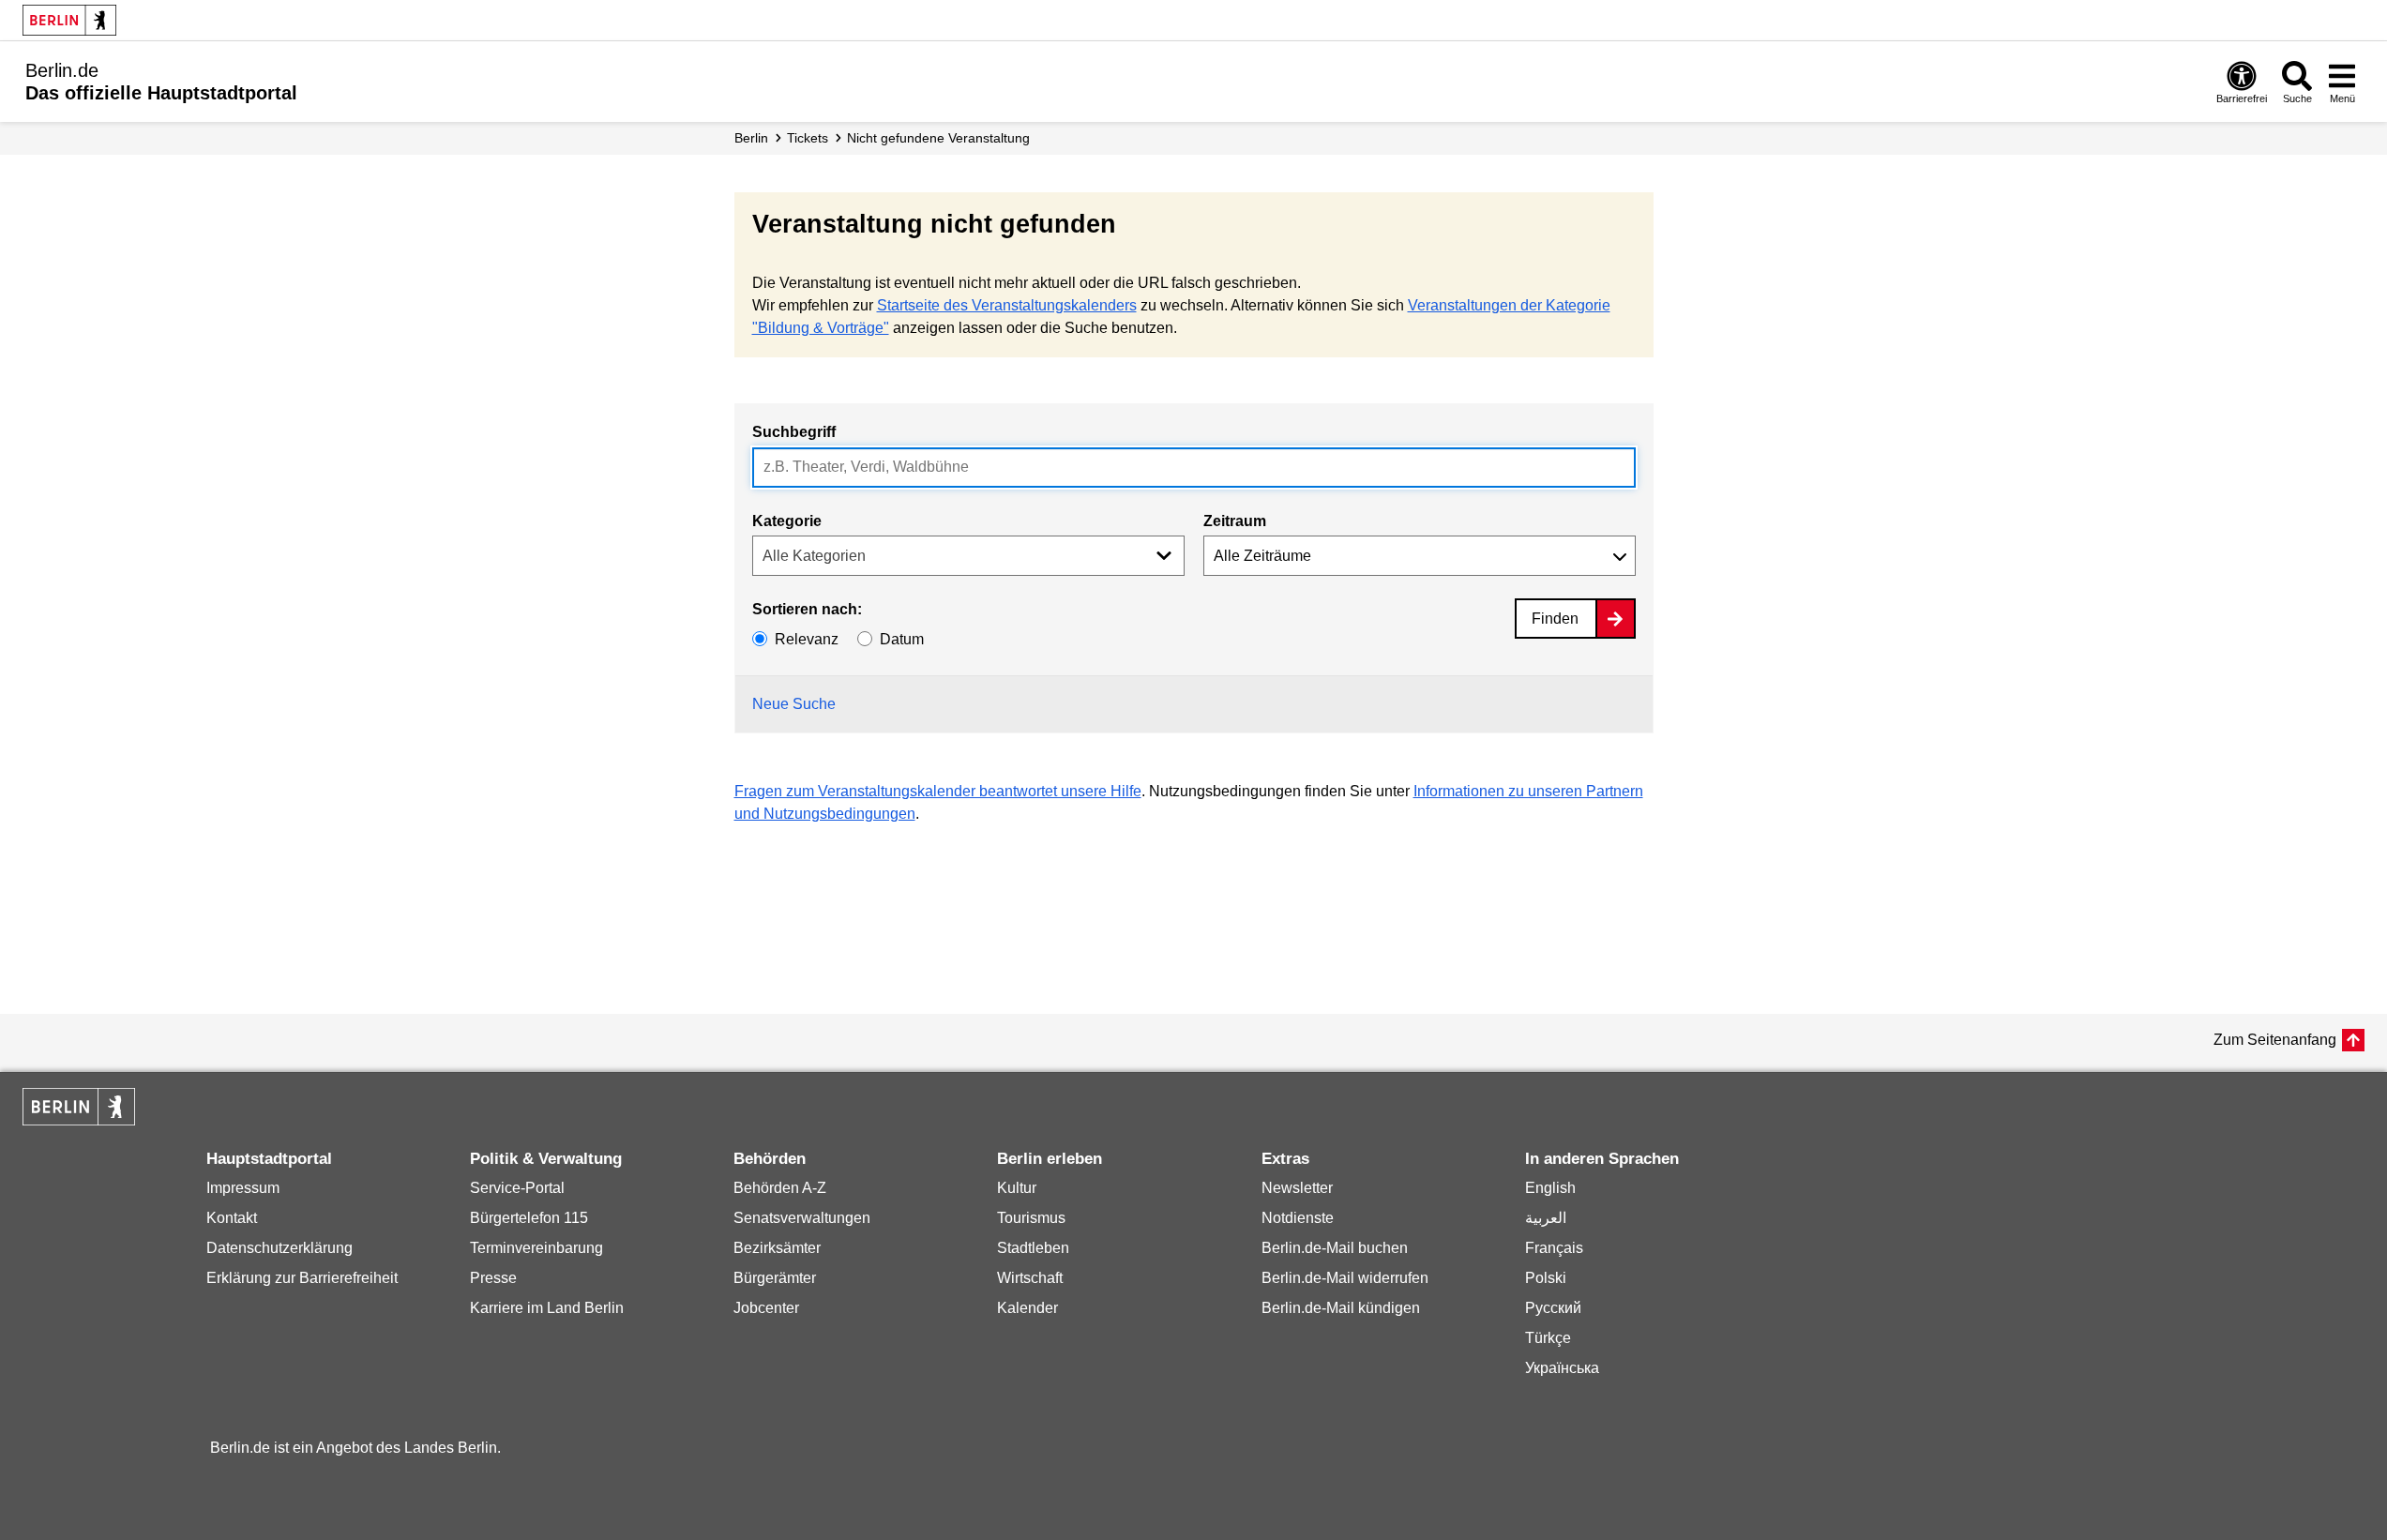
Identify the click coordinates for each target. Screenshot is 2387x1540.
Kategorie (787, 521)
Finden (1555, 619)
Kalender (1027, 1308)
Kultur (1017, 1188)
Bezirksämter (777, 1248)
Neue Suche (794, 704)
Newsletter (1297, 1188)
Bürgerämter (775, 1278)
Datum (902, 639)
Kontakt (232, 1218)
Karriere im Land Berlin (547, 1308)
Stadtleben (1033, 1248)
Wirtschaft (1030, 1278)
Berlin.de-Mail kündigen (1341, 1308)
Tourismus (1031, 1218)
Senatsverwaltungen (802, 1218)
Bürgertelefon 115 (529, 1218)
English (1550, 1188)
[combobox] (1194, 468)
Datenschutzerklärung (279, 1248)
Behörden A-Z (780, 1188)
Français (1554, 1248)
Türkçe (1548, 1338)
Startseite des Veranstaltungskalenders (1007, 305)
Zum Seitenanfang (2275, 1040)
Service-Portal (517, 1188)
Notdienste (1298, 1218)
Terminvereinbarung (536, 1248)
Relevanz (807, 639)
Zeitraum (1235, 521)
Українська (1562, 1368)
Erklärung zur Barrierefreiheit (302, 1278)
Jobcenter (766, 1308)
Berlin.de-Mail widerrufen (1345, 1278)
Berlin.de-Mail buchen (1335, 1248)
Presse (493, 1278)
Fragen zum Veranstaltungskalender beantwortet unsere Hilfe (938, 791)
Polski (1546, 1278)
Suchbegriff (794, 432)
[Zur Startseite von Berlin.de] (79, 1120)
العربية (1546, 1218)
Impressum (243, 1188)
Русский (1553, 1308)
